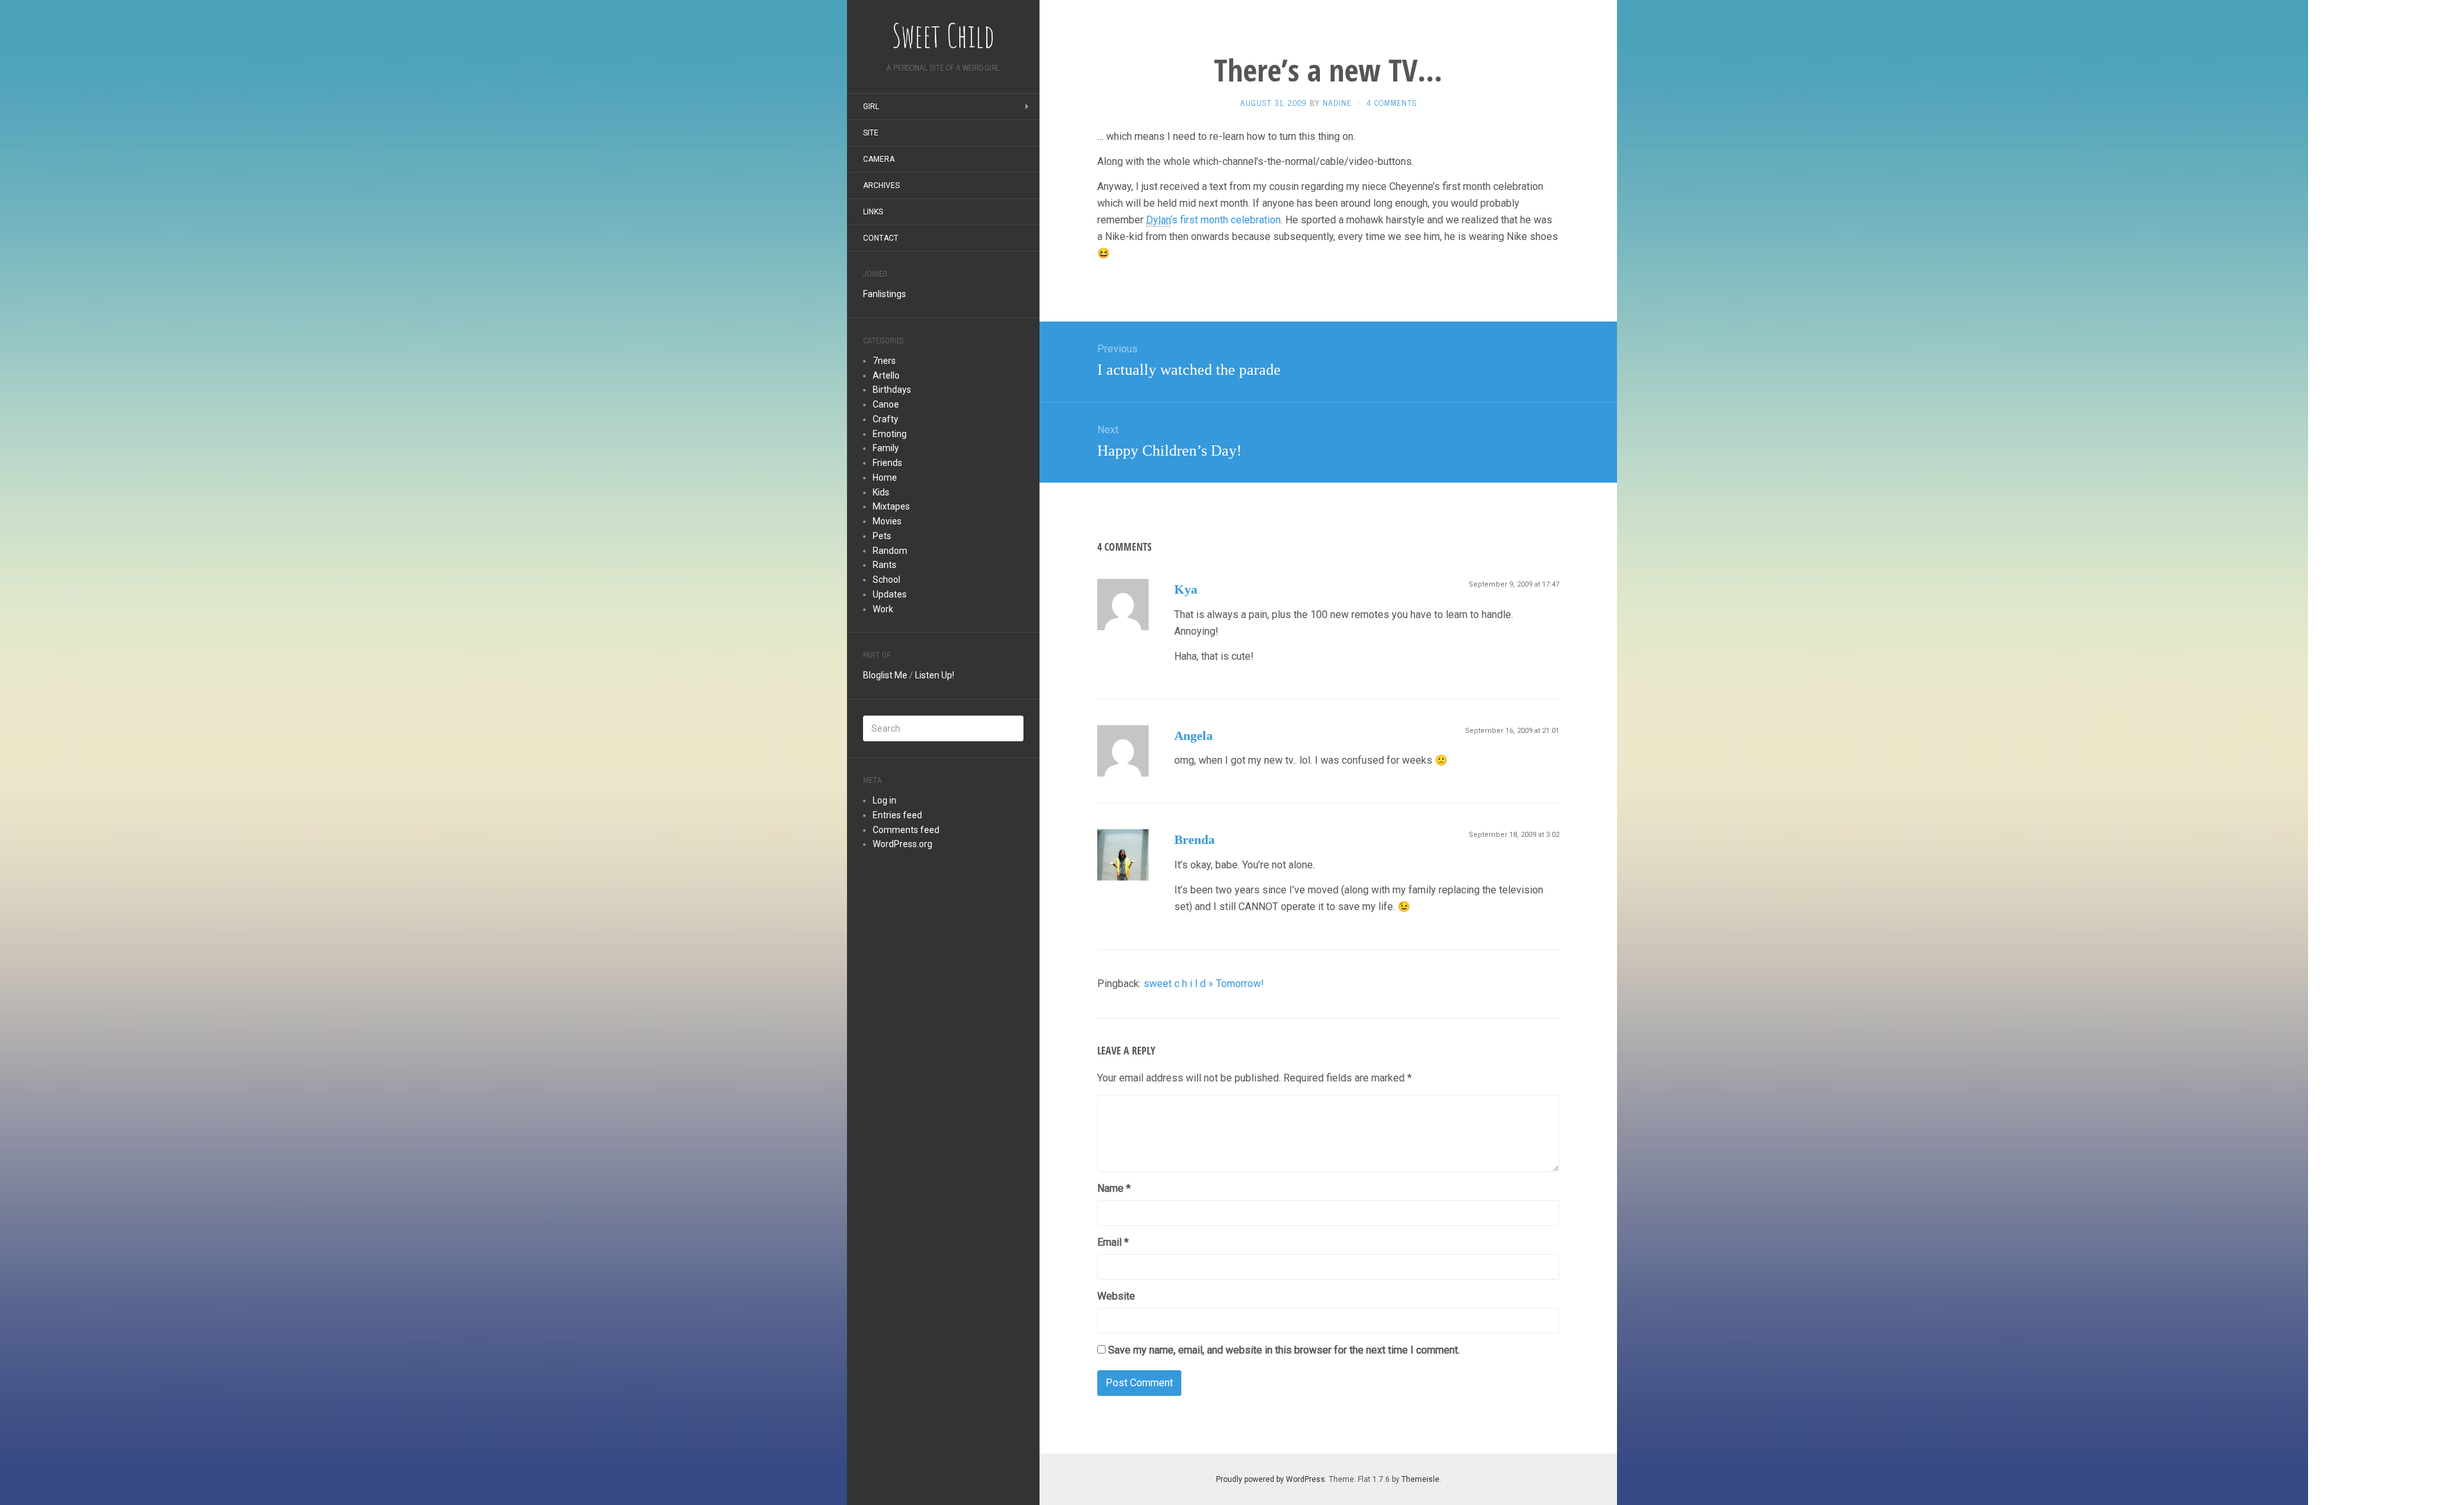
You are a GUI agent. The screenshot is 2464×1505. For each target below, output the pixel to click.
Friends (887, 463)
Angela (1193, 735)
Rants (885, 565)
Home (885, 477)
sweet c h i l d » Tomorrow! (1204, 984)
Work (883, 609)
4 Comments (1391, 103)
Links (873, 212)
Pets (882, 536)
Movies (887, 521)
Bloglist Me (885, 675)
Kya (1186, 589)
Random (890, 551)
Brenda (1194, 839)
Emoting (890, 434)
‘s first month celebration (1213, 220)
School (886, 580)
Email (1113, 1242)
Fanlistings (885, 294)
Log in (885, 800)
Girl (871, 107)
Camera (879, 159)
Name (1114, 1188)
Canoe (886, 404)
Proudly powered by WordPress (1270, 1479)
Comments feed (906, 830)
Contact (881, 238)
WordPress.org (903, 844)
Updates (890, 594)
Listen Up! (935, 675)
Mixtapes (891, 506)
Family (886, 448)
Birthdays (892, 390)
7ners (884, 361)
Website (1116, 1296)
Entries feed (897, 815)
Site (871, 133)
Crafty (886, 419)
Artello (886, 375)
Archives (881, 185)
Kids (881, 492)
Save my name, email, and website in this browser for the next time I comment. (1284, 1350)
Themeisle (1420, 1479)
